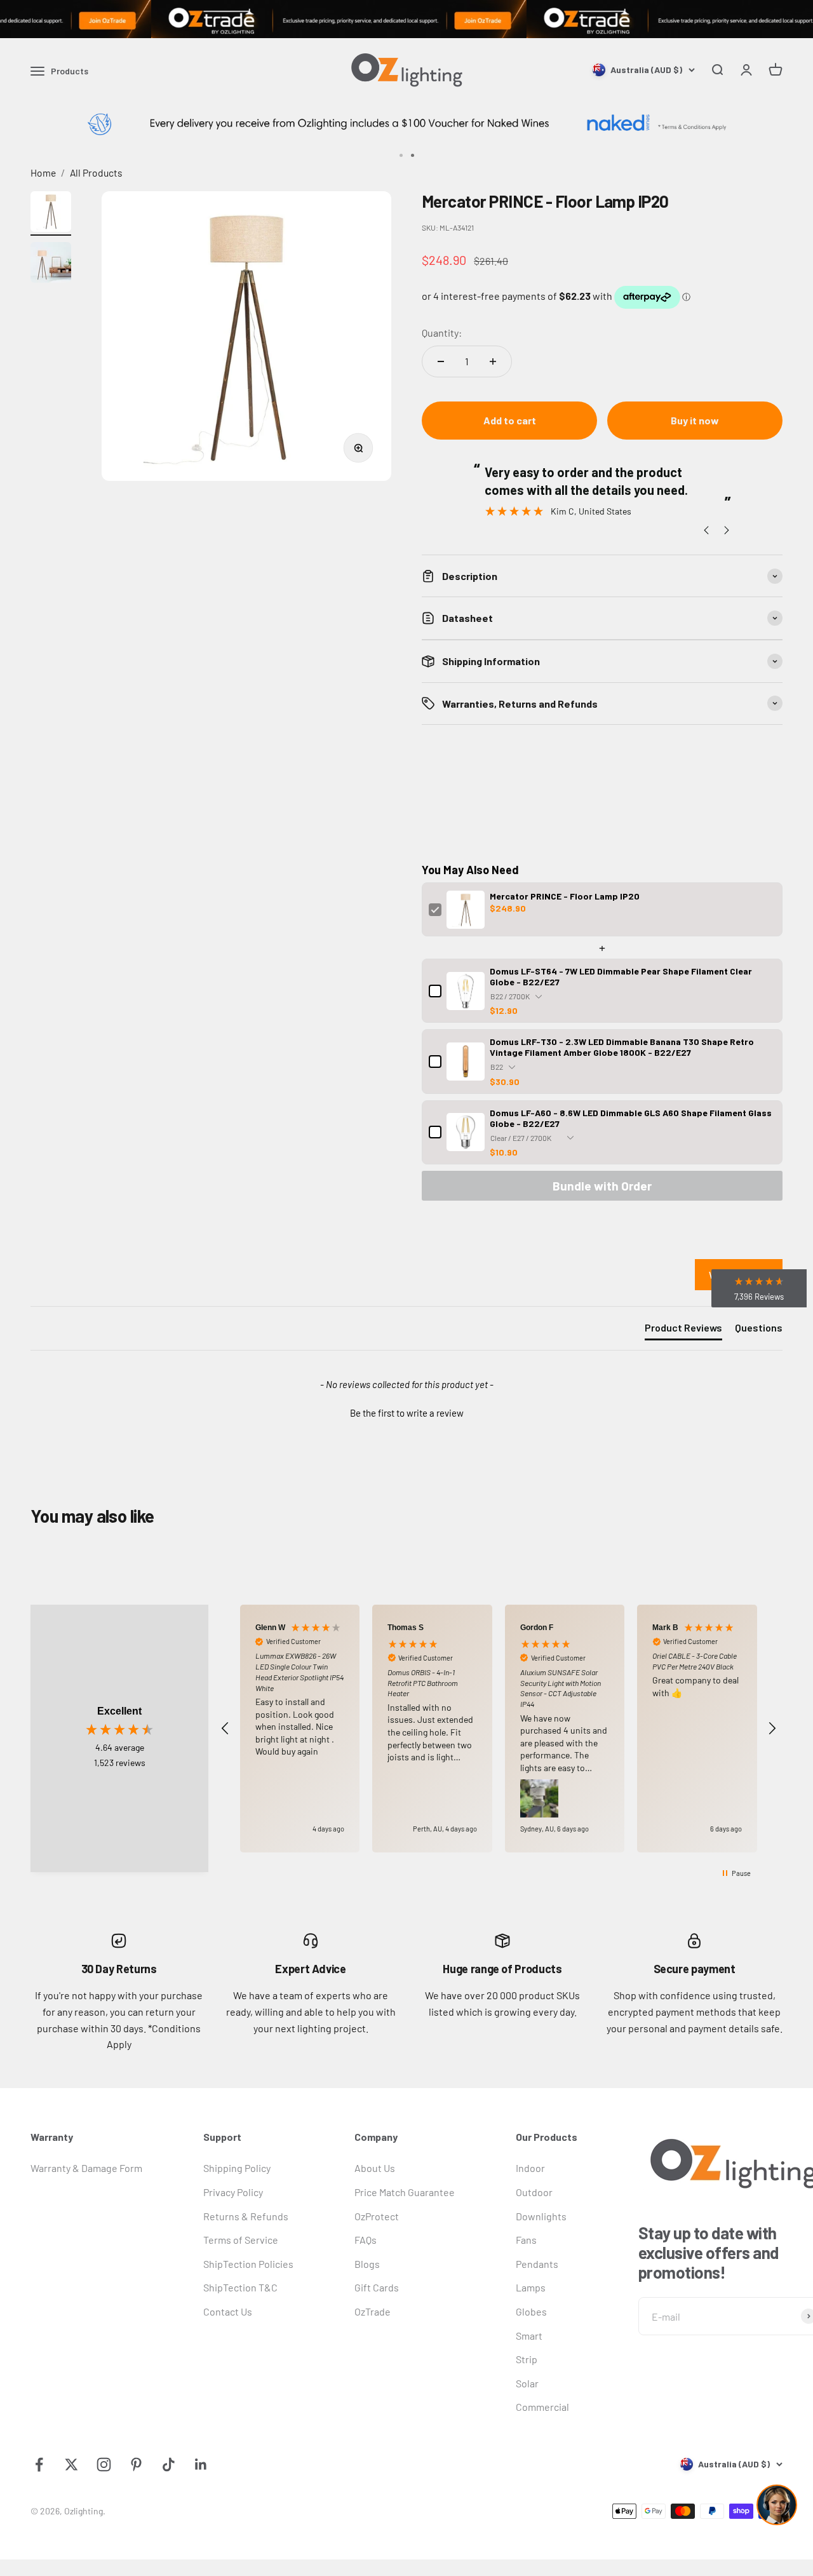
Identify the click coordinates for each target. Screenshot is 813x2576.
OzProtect (377, 2216)
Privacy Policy (233, 2192)
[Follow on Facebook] (39, 2465)
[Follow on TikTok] (169, 2465)
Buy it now (695, 420)
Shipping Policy (237, 2168)
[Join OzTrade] (406, 19)
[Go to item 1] (51, 213)
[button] (406, 1412)
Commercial (542, 2407)
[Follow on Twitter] (71, 2465)
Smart (529, 2336)
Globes (531, 2311)
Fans (526, 2240)
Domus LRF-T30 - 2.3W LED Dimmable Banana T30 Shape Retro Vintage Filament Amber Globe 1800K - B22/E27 (622, 1047)
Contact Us (228, 2311)
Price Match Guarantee (405, 2192)
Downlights (541, 2216)
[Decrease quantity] (441, 361)
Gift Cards (377, 2287)
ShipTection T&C (240, 2287)
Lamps (531, 2287)
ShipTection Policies (248, 2264)
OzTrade (373, 2311)
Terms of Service (241, 2240)
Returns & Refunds (246, 2216)
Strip (527, 2359)
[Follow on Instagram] (104, 2465)
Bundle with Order (602, 1186)
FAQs (366, 2240)
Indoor (530, 2168)
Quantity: (442, 333)
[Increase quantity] (493, 361)
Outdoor (534, 2192)
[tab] (683, 1330)
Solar (527, 2383)
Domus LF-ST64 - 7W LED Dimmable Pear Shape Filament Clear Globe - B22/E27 (621, 976)
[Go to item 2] (51, 264)
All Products (96, 172)
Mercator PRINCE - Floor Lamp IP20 (565, 896)
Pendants (537, 2264)
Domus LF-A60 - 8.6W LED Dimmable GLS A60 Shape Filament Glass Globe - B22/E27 (631, 1118)
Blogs (367, 2264)
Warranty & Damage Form (86, 2168)
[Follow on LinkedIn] (201, 2465)
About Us (375, 2168)
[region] (499, 1729)
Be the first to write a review (407, 1413)
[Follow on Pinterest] (136, 2465)
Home (43, 172)
